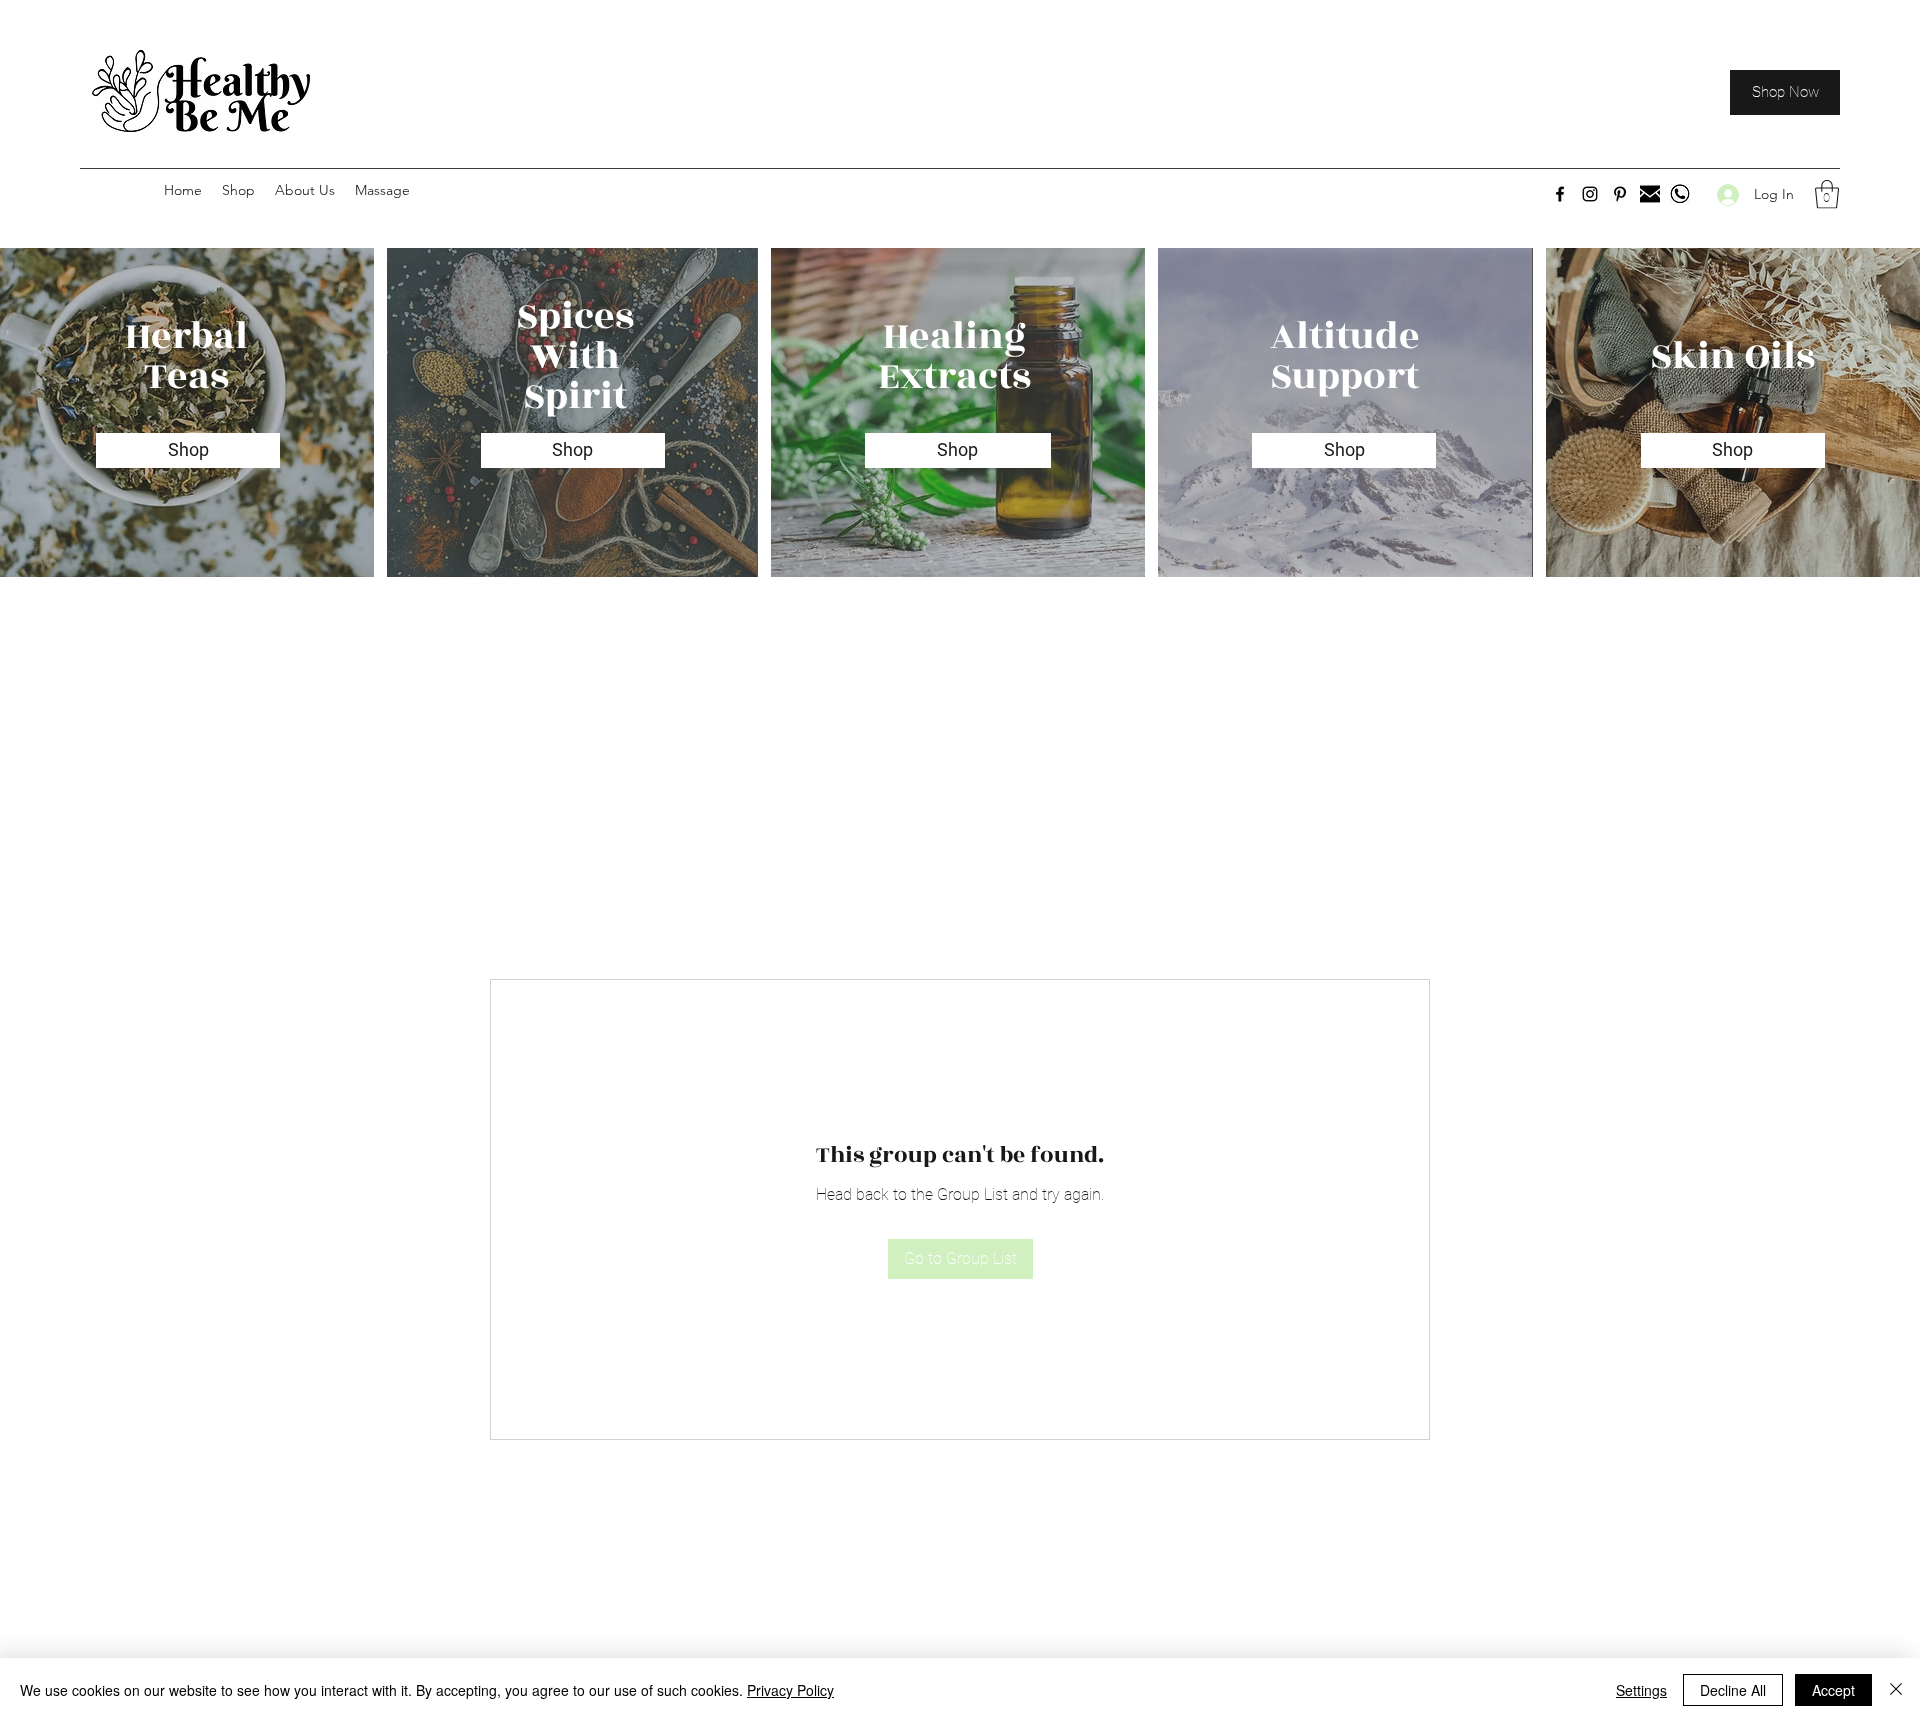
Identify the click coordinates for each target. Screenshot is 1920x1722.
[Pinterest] (1620, 194)
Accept (1833, 1690)
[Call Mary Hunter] (1680, 194)
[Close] (1896, 1690)
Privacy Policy (790, 1690)
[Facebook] (1560, 194)
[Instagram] (1590, 194)
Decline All (1733, 1690)
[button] (1827, 194)
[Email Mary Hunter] (1650, 194)
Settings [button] (1641, 1690)
